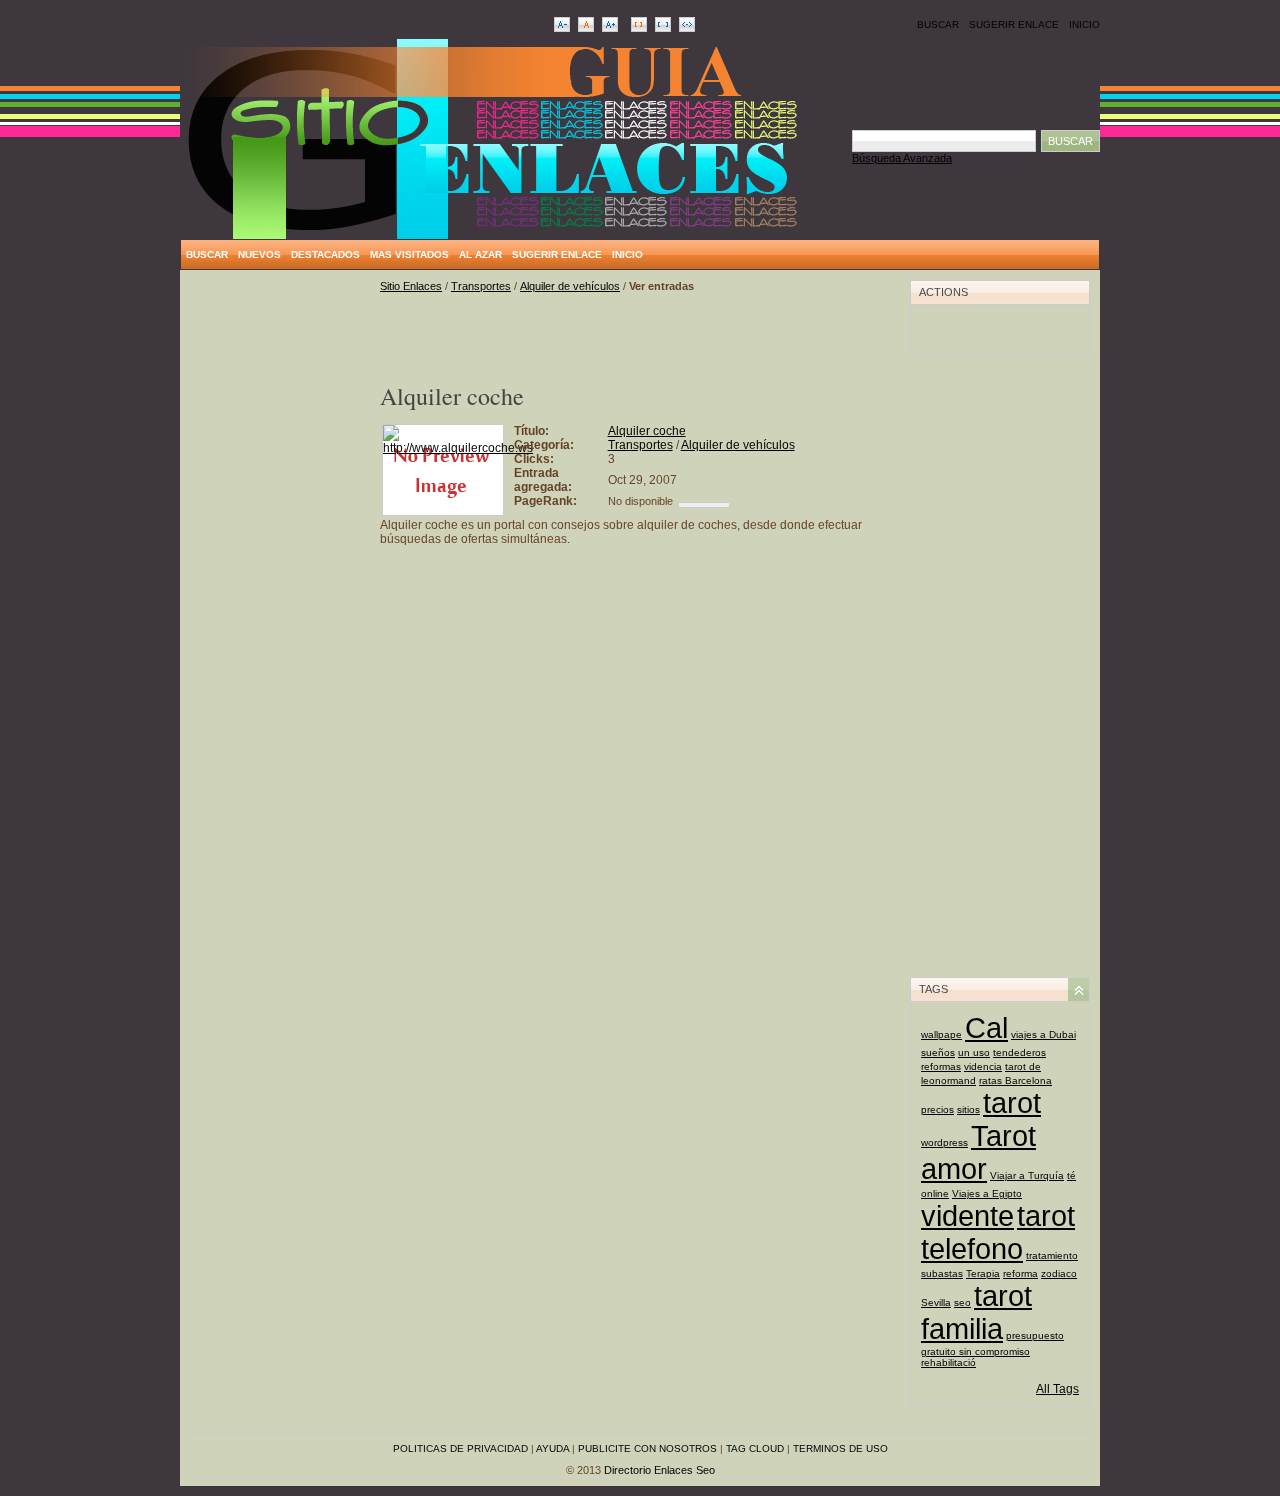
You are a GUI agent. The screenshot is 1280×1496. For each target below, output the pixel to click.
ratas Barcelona (1015, 1080)
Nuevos (259, 254)
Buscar (938, 24)
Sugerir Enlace (1014, 24)
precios (937, 1109)
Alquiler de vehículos (570, 286)
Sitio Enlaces (411, 286)
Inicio (1084, 24)
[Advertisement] (280, 580)
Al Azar (480, 254)
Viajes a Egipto (987, 1193)
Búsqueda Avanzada (902, 158)
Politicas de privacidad (460, 1448)
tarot (1012, 1103)
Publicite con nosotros (647, 1448)
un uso (974, 1052)
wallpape (941, 1034)
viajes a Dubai (1043, 1034)
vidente (967, 1216)
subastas (942, 1273)
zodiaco (1059, 1273)
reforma (1020, 1273)
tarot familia (976, 1312)
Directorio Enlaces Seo (659, 1470)
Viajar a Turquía (1027, 1175)
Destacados (325, 254)
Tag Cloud (755, 1448)
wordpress (944, 1142)
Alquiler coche (647, 431)
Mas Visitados (409, 254)
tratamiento (1052, 1255)
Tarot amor (978, 1152)
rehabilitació (948, 1362)
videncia (983, 1066)
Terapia (983, 1273)
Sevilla (936, 1302)
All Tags (1057, 1389)
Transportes (481, 286)
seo (962, 1302)
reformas (941, 1066)
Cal (986, 1028)
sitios (968, 1109)
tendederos (1019, 1052)
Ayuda (552, 1448)
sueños (938, 1052)
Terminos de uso (840, 1448)
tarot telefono (998, 1232)
